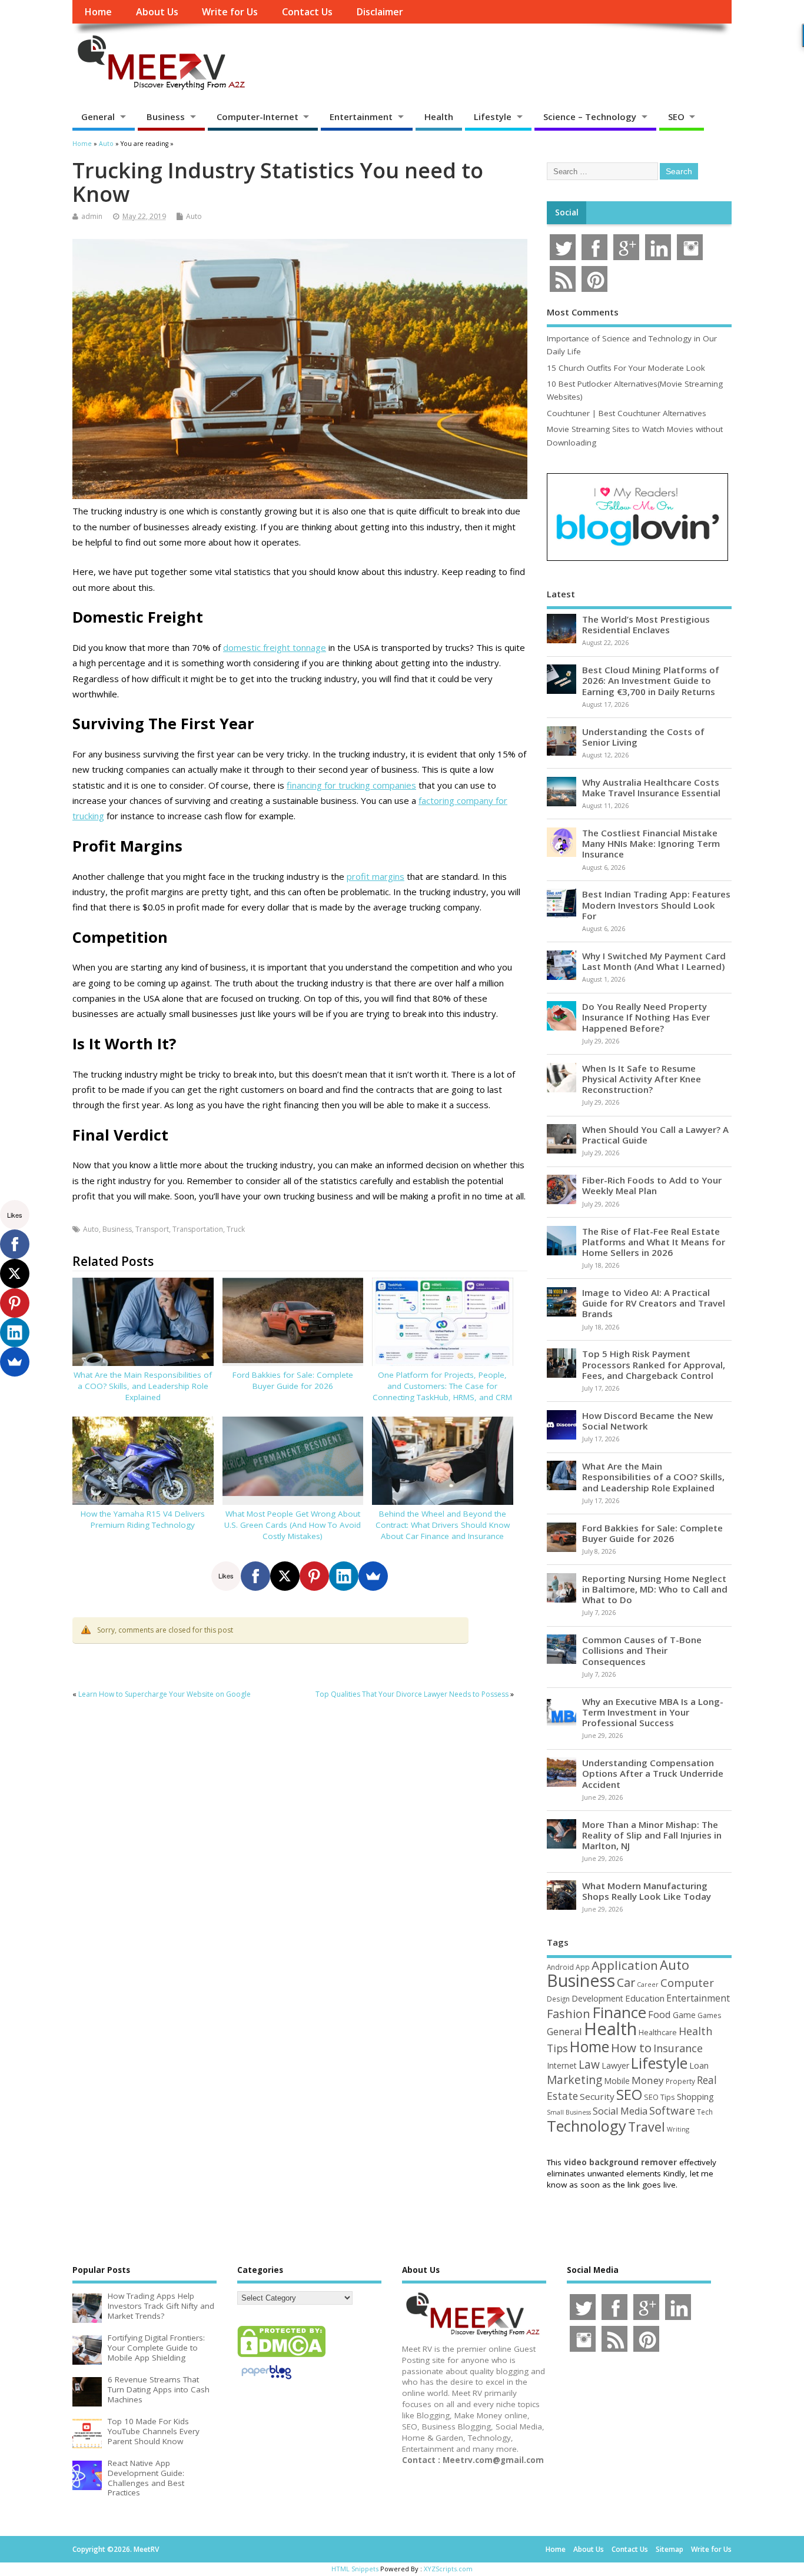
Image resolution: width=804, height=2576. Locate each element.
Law (589, 2064)
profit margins (376, 876)
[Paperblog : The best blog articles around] (266, 2381)
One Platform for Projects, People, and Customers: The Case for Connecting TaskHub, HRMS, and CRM (442, 1386)
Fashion (569, 2014)
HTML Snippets (355, 2569)
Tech (705, 2112)
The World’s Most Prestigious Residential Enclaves (646, 624)
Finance (619, 2012)
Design (558, 1999)
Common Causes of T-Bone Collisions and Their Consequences (642, 1650)
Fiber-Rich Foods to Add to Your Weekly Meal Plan (652, 1185)
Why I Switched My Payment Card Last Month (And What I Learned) (654, 961)
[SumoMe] (373, 1576)
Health (439, 117)
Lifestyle (493, 117)
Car (626, 1982)
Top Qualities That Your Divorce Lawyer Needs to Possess (412, 1694)
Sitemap (670, 2549)
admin (92, 216)
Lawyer (615, 2065)
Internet (562, 2065)
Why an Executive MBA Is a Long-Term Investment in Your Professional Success (653, 1712)
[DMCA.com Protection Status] (281, 2356)
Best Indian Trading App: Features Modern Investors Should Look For (656, 905)
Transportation (198, 1229)
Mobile (617, 2081)
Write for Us (230, 12)
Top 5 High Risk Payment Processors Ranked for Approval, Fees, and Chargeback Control (654, 1364)
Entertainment (361, 117)
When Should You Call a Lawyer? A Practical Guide (655, 1135)
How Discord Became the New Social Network (647, 1421)
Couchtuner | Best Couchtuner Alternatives (627, 413)
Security (597, 2096)
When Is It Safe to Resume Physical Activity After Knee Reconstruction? (642, 1079)
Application (625, 1965)
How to (631, 2047)
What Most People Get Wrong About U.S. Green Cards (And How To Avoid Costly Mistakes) (293, 1525)
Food (660, 2014)
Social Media (620, 2111)
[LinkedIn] (344, 1576)
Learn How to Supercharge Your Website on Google (165, 1694)
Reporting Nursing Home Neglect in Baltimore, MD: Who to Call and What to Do (655, 1589)
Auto (194, 216)
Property (680, 2081)
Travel (647, 2127)
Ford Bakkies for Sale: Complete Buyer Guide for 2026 (293, 1380)
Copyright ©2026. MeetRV (116, 2549)
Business (166, 117)
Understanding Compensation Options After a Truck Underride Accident (653, 1773)
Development (597, 1998)
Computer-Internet (258, 117)
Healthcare (658, 2032)
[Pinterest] (314, 1576)
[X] (285, 1576)
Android (560, 1967)
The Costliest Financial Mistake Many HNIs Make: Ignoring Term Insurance (651, 843)
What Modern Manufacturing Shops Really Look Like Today (647, 1891)
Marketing (574, 2080)
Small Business (569, 2112)
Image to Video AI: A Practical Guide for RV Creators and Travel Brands (654, 1303)
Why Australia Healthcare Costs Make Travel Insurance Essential (651, 787)
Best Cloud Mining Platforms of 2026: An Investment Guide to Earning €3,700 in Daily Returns (651, 680)
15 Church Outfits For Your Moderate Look (626, 368)
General (98, 117)
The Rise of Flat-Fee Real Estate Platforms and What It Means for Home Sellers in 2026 (654, 1242)
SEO (676, 117)
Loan (699, 2065)
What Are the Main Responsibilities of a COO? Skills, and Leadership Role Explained (143, 1386)
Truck (236, 1229)
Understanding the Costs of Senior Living (643, 737)
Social (567, 212)
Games (709, 2015)
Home (98, 12)
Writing (678, 2129)
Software (672, 2110)
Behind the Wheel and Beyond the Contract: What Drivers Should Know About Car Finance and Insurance (443, 1525)
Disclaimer (380, 12)
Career (648, 1985)
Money (648, 2080)
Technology (587, 2126)
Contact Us (307, 12)
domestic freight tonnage (275, 647)
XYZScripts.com (448, 2569)
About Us (157, 12)
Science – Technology (590, 117)
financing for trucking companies (351, 785)
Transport (152, 1229)
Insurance (678, 2048)
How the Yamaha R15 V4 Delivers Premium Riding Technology (143, 1519)
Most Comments (583, 312)
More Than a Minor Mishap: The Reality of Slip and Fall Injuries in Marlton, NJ (652, 1835)
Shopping (695, 2097)
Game (684, 2015)
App (583, 1967)
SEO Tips (660, 2097)
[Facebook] (255, 1576)
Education (645, 1998)
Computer (687, 1982)
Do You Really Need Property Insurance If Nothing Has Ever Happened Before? (646, 1017)
